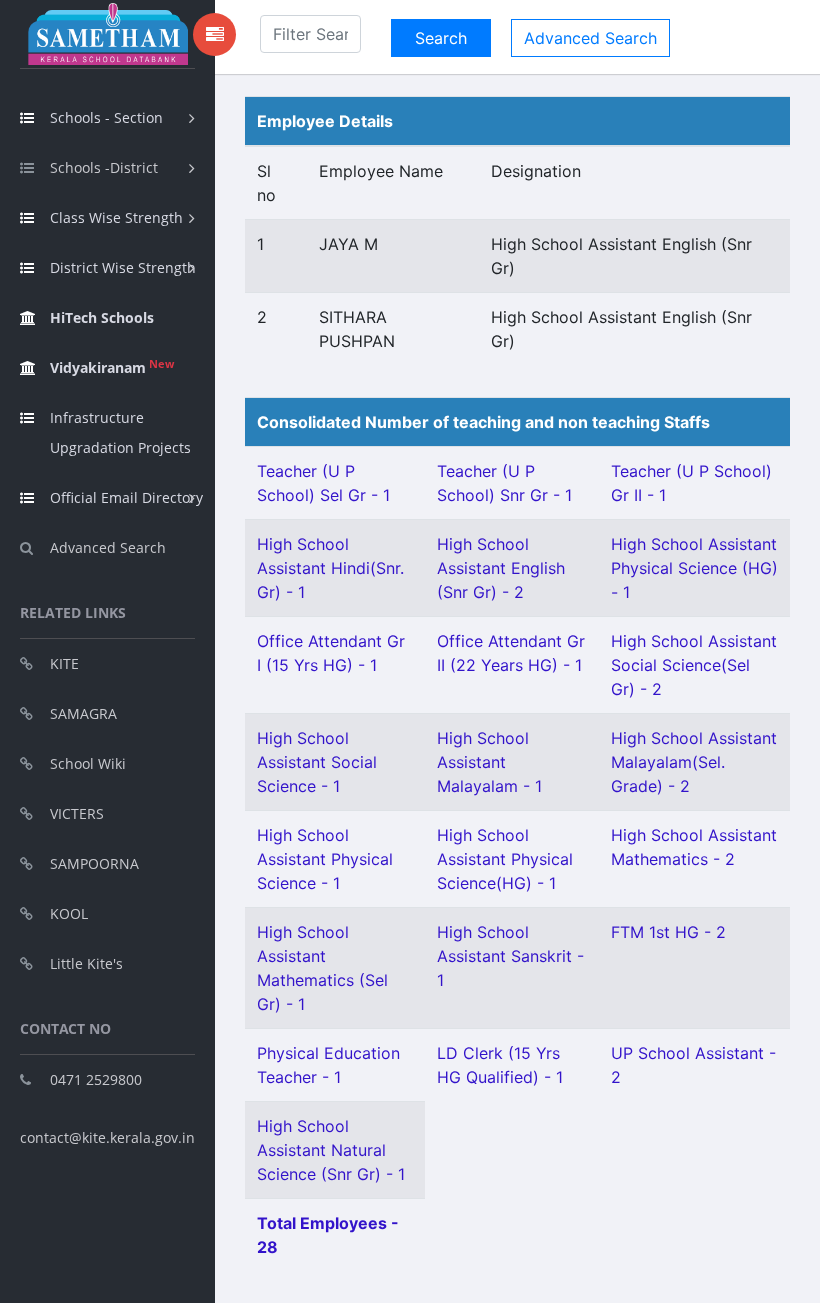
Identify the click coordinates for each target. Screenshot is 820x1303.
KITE (64, 663)
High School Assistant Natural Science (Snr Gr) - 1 (331, 1150)
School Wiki (88, 763)
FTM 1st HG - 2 (668, 932)
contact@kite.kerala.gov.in (107, 1137)
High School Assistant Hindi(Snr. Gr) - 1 (330, 568)
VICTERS (77, 813)
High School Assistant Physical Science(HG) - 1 (505, 859)
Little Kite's (86, 963)
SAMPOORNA (94, 863)
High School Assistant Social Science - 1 (317, 762)
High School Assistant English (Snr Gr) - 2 (501, 568)
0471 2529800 (96, 1079)
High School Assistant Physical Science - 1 (325, 859)
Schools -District (104, 167)
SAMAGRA (83, 713)
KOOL (69, 913)
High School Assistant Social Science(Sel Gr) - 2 (694, 665)
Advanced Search (108, 547)
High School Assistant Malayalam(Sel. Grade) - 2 (694, 762)
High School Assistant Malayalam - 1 (489, 762)
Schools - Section (106, 117)
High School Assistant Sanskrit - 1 (510, 956)
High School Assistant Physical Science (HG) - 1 (694, 568)
